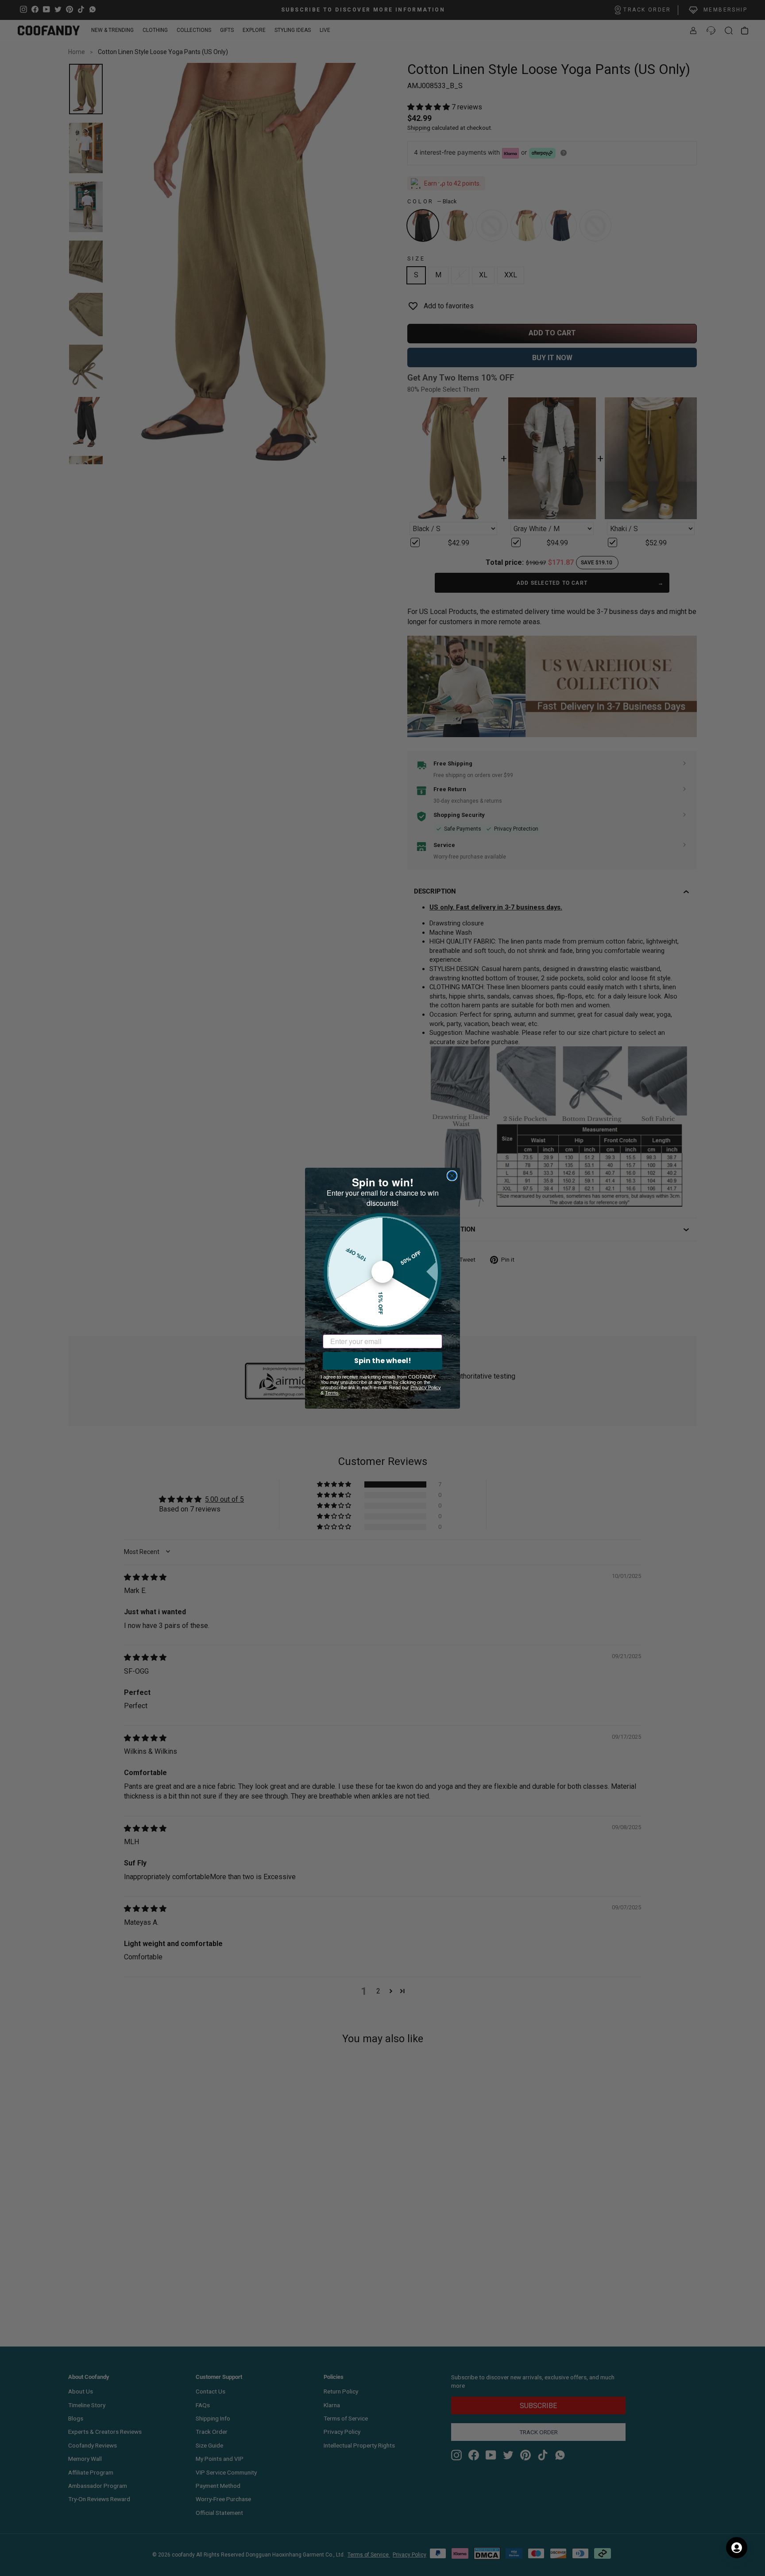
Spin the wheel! (383, 1361)
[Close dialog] (452, 1176)
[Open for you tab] (737, 2548)
